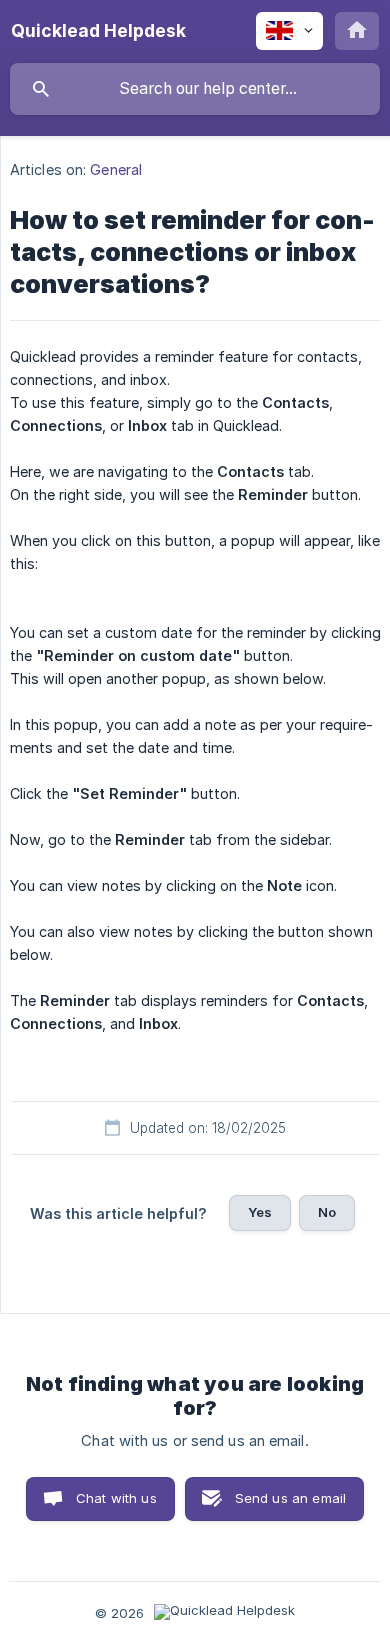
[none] (98, 31)
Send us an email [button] (290, 1498)
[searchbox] (195, 89)
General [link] (116, 169)
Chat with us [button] (116, 1498)
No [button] (327, 1212)
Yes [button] (260, 1212)
